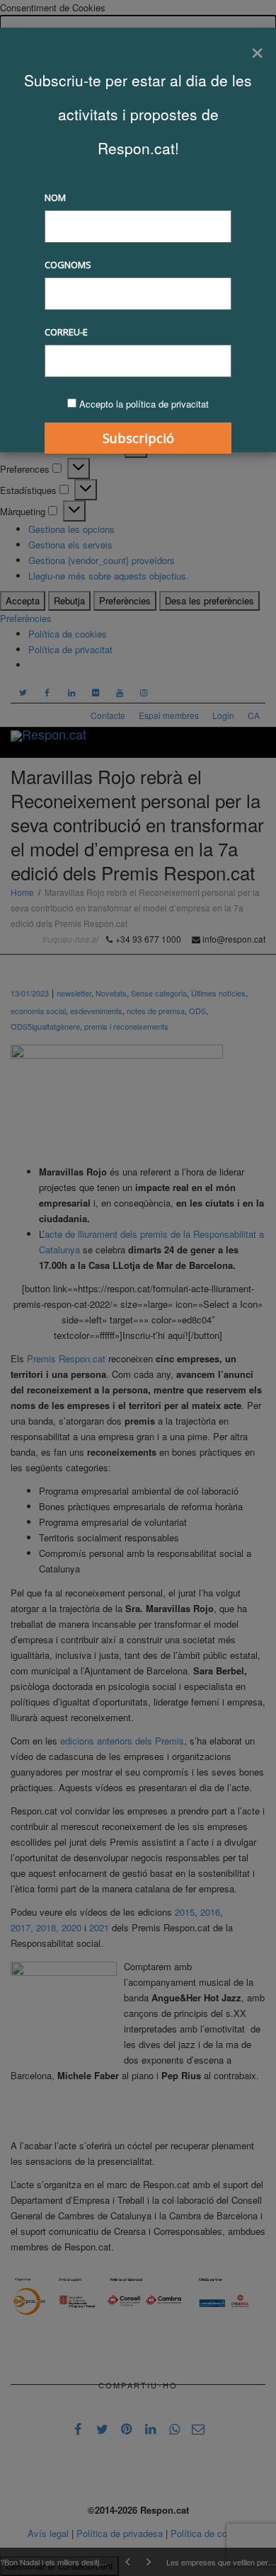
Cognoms (68, 265)
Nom (55, 197)
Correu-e (66, 332)
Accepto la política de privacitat (144, 404)
